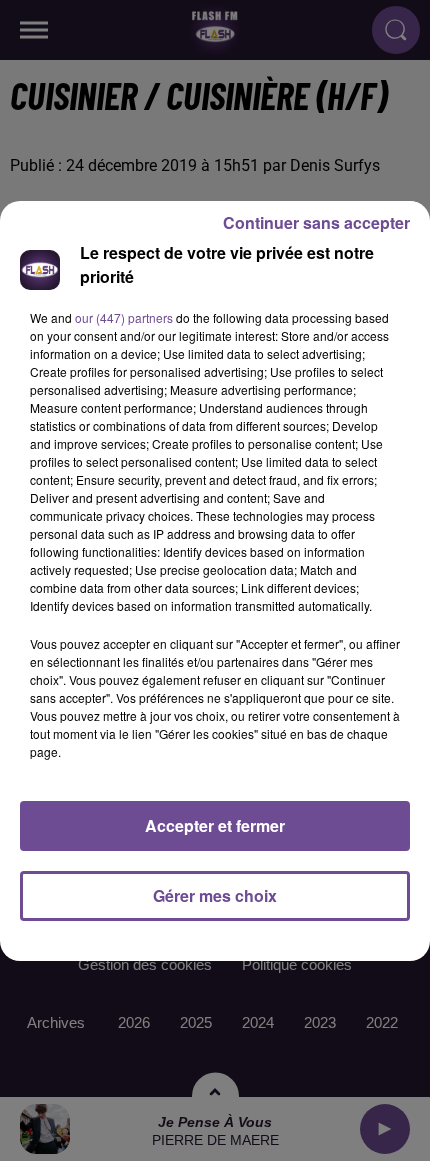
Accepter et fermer (215, 825)
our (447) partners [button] (124, 317)
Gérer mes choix (215, 895)
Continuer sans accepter (316, 222)
